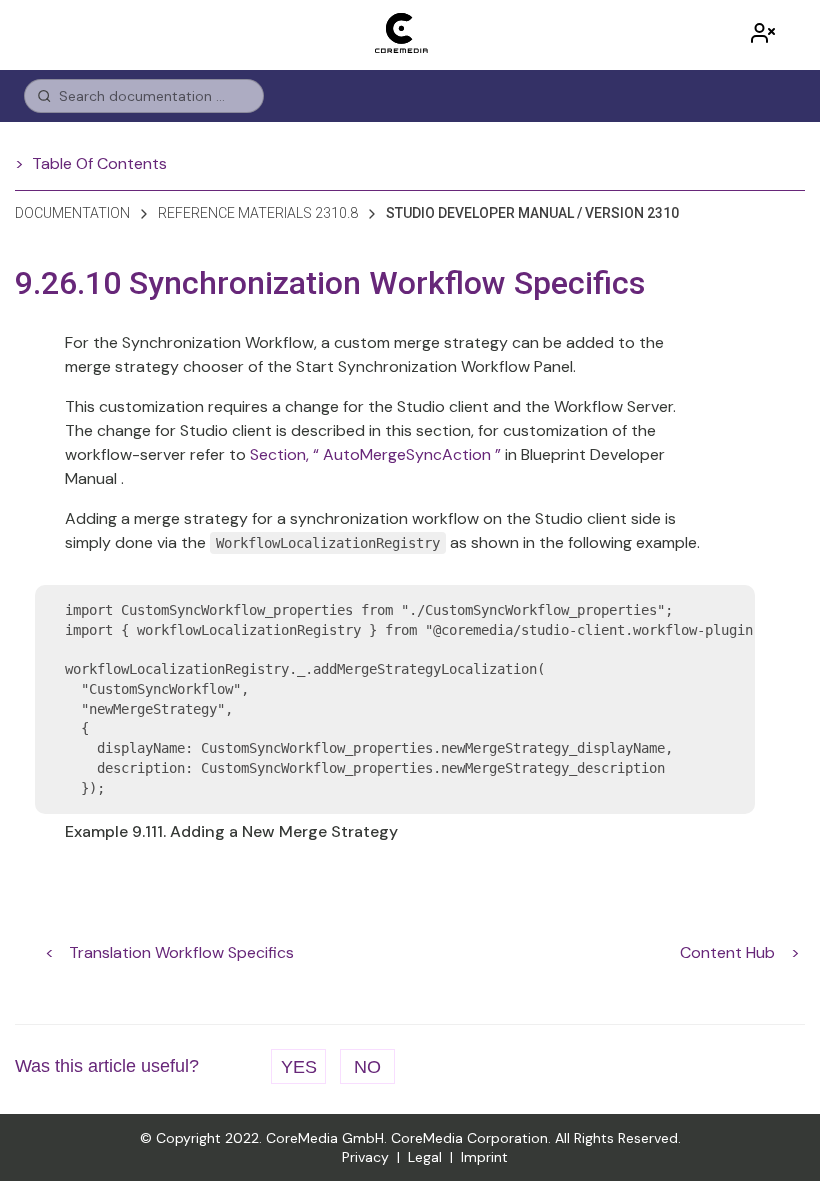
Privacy (365, 1157)
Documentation (72, 213)
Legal (425, 1157)
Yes (299, 1067)
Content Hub (727, 952)
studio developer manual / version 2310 (532, 213)
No (367, 1067)
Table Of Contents (99, 163)
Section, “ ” (375, 454)
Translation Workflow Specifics (181, 952)
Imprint (484, 1157)
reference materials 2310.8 (258, 213)
